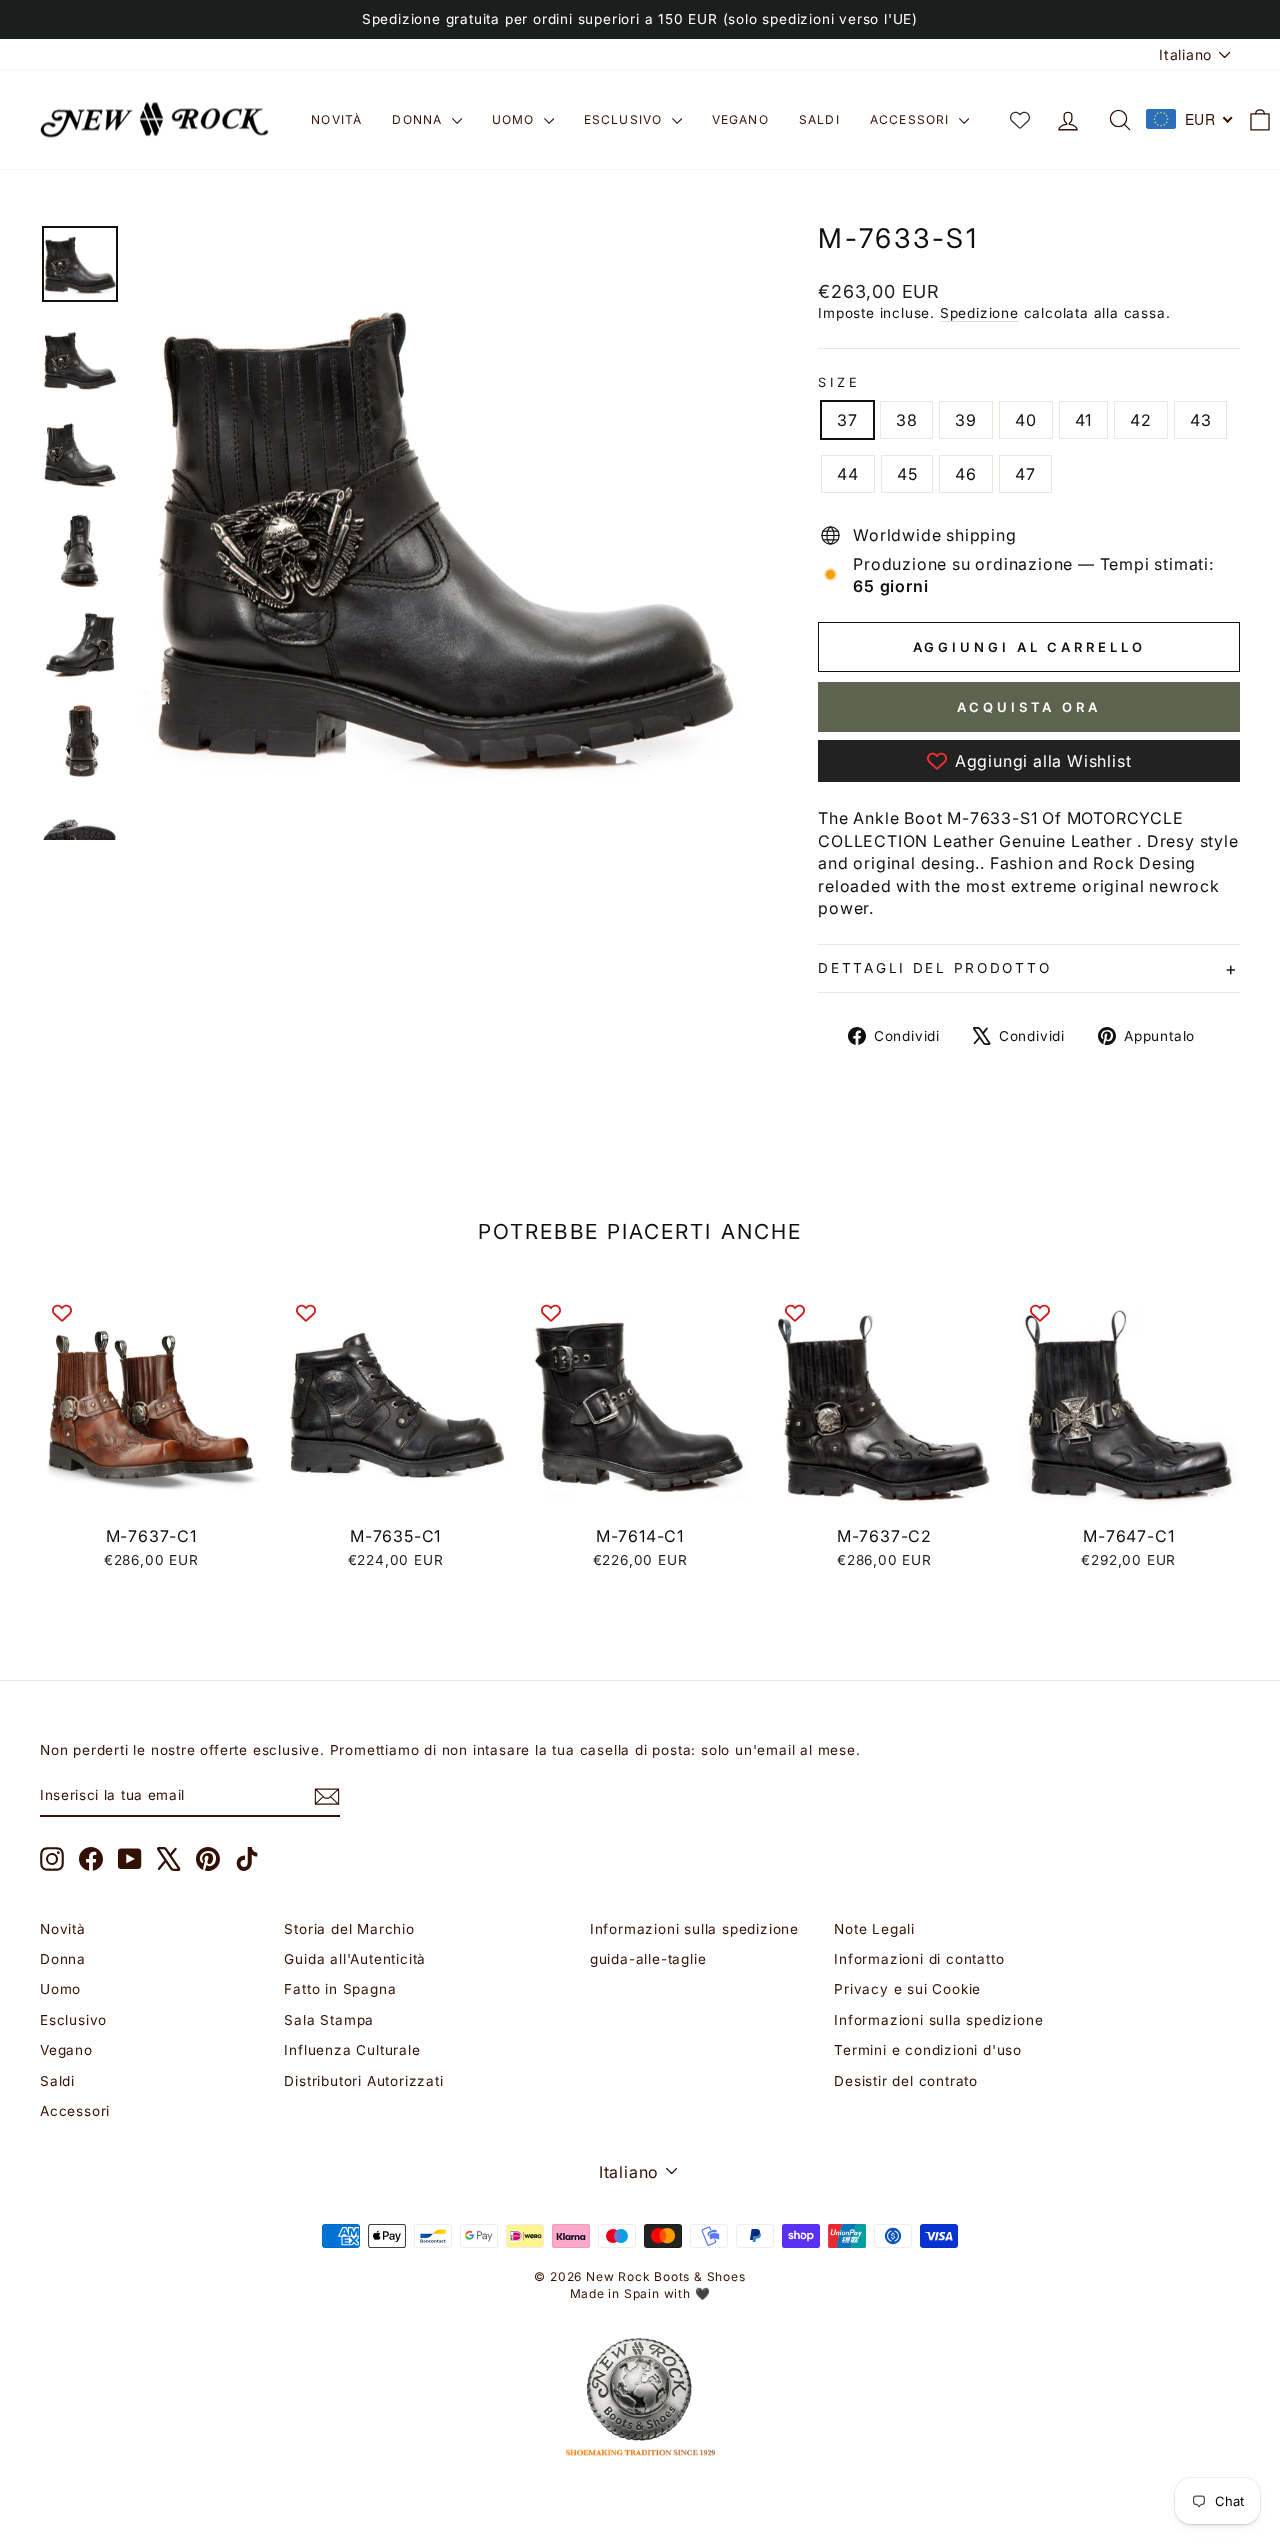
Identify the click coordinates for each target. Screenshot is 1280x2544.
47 (1025, 474)
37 (847, 420)
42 (1141, 420)
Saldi (819, 119)
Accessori (912, 119)
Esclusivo (625, 119)
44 (848, 474)
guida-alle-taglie (648, 1959)
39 (966, 420)
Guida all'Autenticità (355, 1959)
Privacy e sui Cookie (907, 1989)
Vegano (740, 119)
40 (1026, 420)
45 (907, 474)
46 (966, 474)
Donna (419, 119)
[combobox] (1190, 119)
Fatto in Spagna (340, 1989)
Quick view (151, 1493)
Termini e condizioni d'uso (928, 2050)
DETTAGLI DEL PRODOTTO (934, 968)
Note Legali (874, 1929)
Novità (336, 119)
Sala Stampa (329, 2020)
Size (839, 382)
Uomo (515, 119)
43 (1201, 420)
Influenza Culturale (352, 2050)
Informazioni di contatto (919, 1959)
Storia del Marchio (349, 1929)
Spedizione (979, 313)
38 (907, 420)
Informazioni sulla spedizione (694, 1929)
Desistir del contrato (906, 2081)
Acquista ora (1029, 707)
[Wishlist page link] (1020, 120)
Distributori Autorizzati (363, 2081)
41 (1084, 420)
